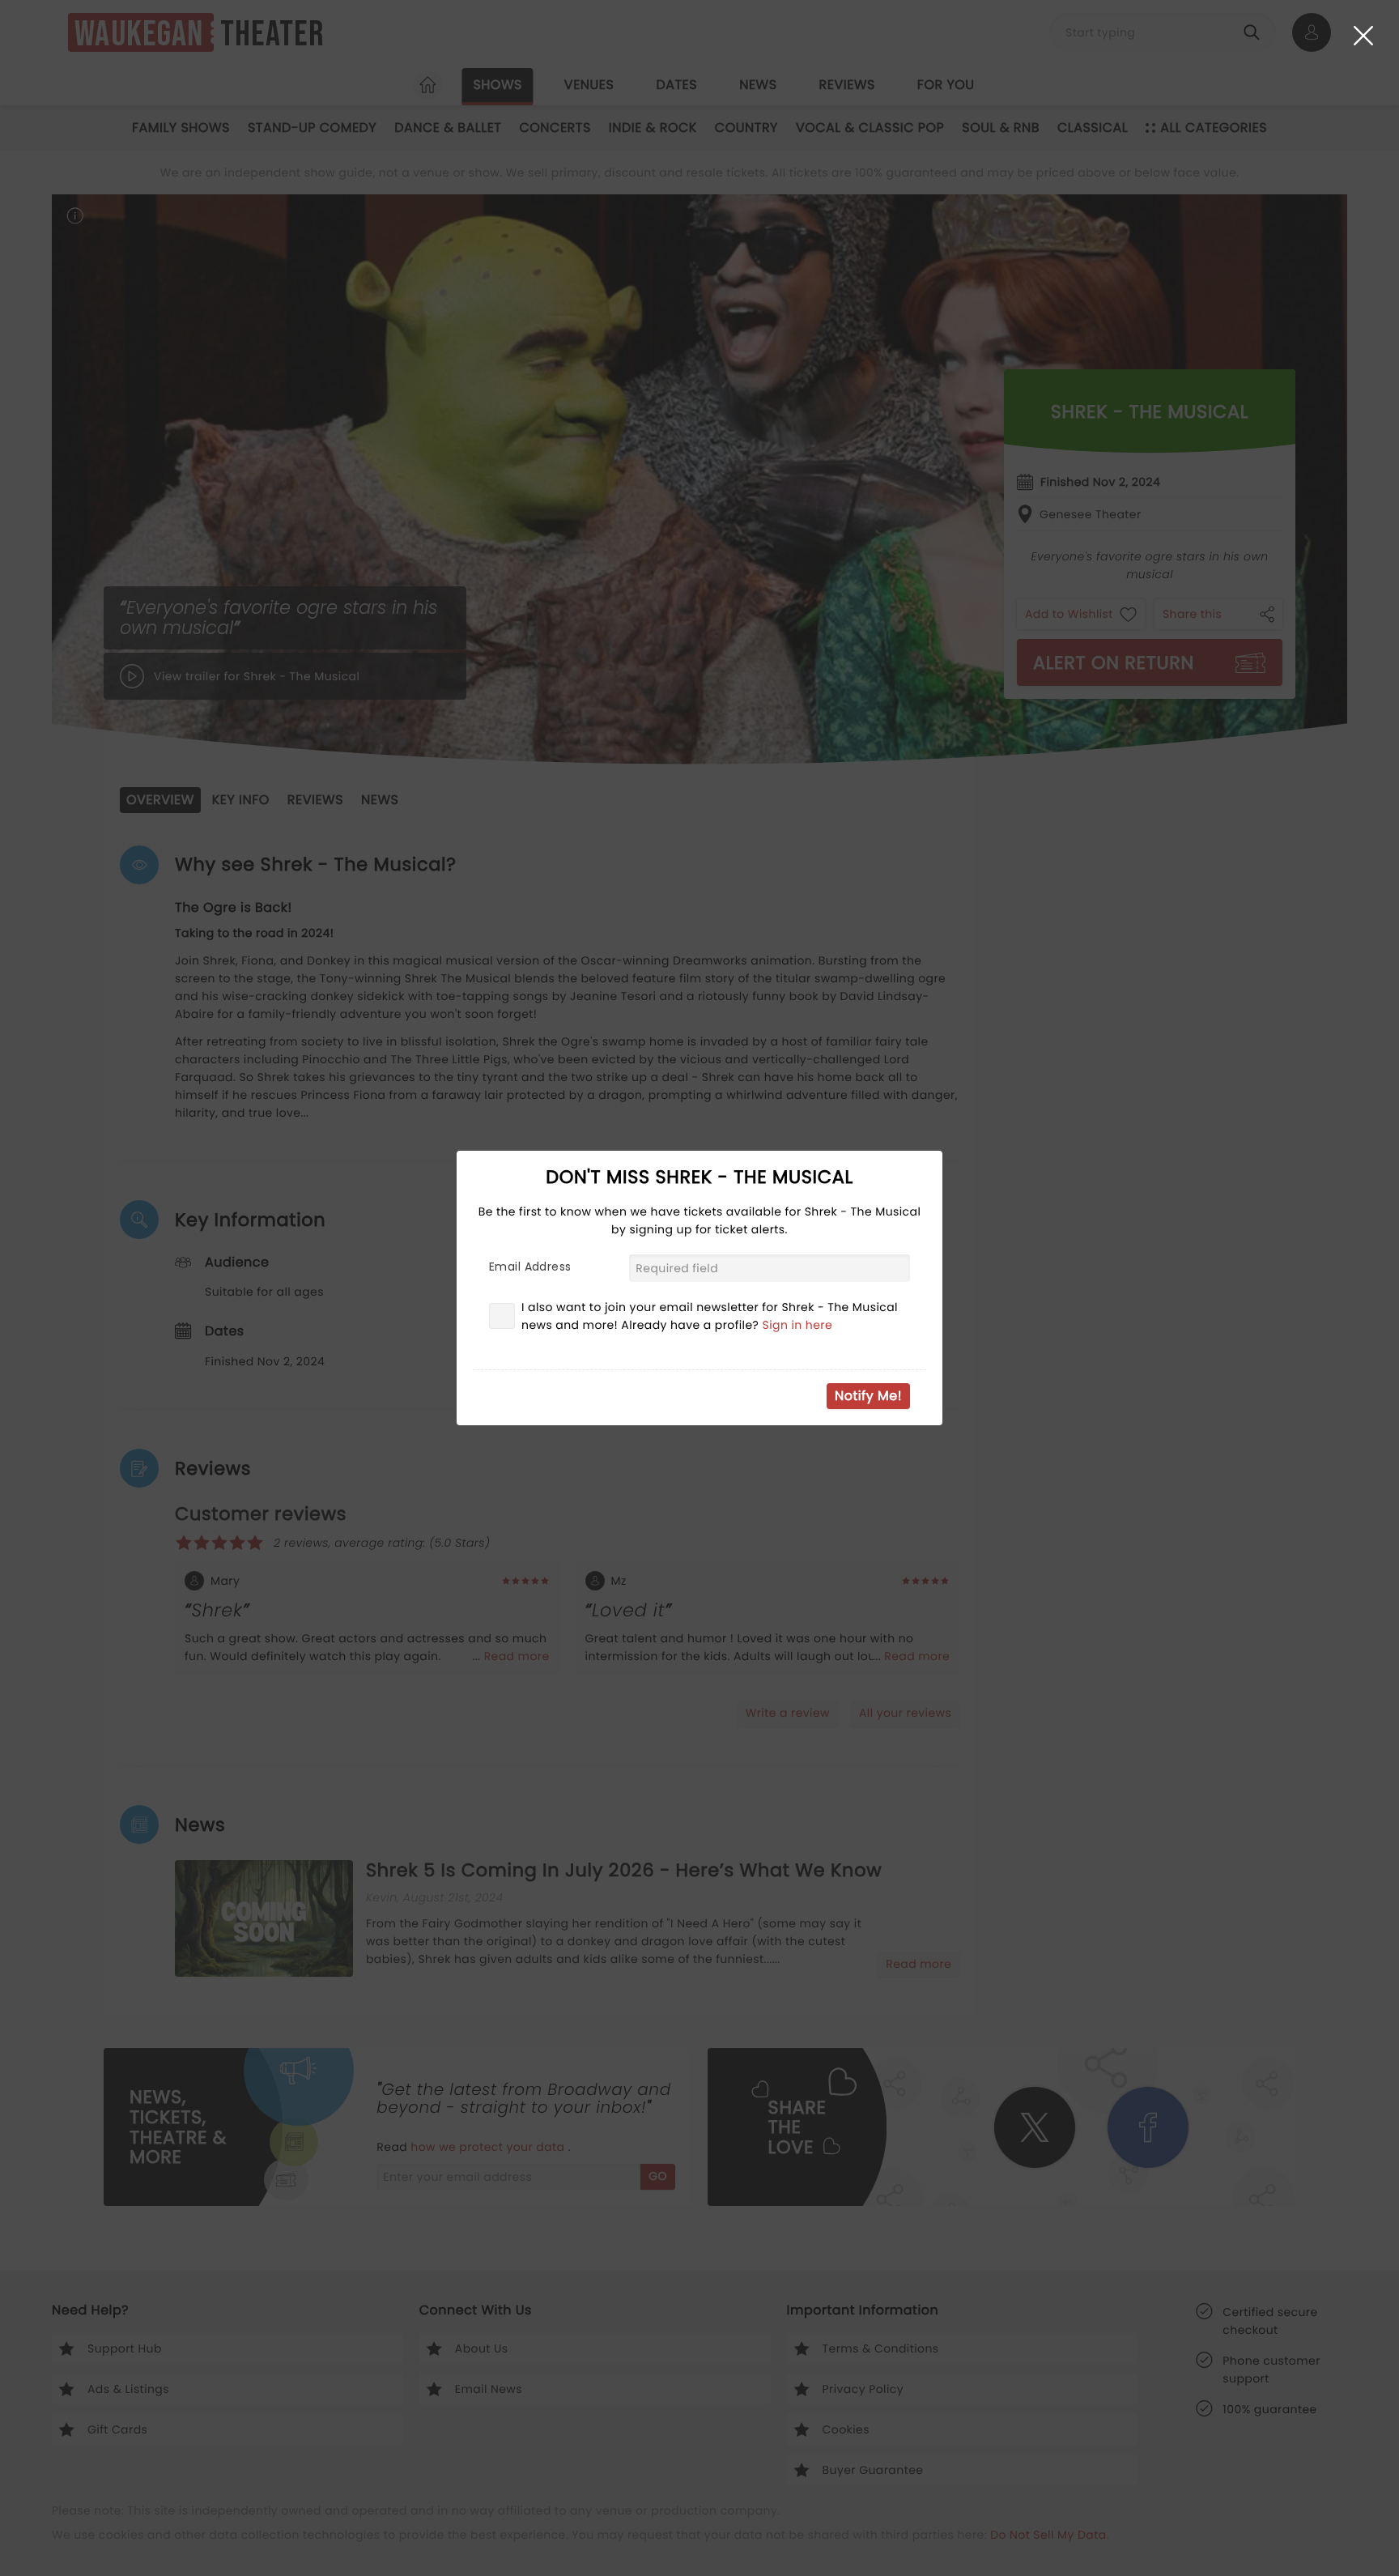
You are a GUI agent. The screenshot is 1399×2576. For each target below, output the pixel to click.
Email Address (530, 1267)
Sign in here (798, 1325)
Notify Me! (868, 1396)
